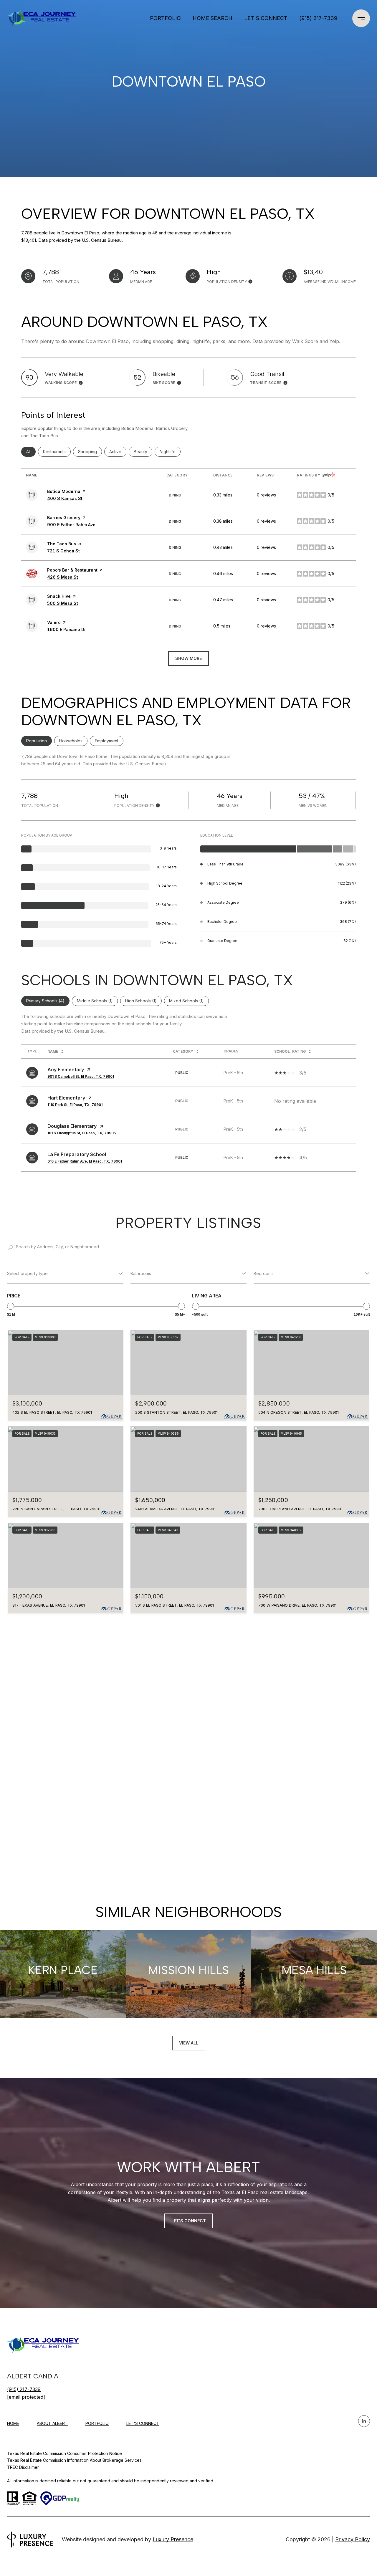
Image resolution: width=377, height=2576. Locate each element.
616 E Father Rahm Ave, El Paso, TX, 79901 (85, 1161)
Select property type (27, 1273)
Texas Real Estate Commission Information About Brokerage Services (74, 2460)
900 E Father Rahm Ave (71, 525)
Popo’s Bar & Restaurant (72, 570)
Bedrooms (264, 1273)
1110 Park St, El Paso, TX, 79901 (75, 1105)
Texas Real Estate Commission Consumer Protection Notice (65, 2453)
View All (189, 2043)
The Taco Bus (62, 544)
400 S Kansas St (65, 498)
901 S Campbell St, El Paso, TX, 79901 (81, 1076)
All (31, 452)
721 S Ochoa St (63, 551)
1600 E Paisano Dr (67, 629)
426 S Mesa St (63, 577)
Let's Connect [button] (189, 2221)
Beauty (143, 452)
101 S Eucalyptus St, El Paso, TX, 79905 (82, 1133)
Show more (188, 658)
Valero (54, 622)
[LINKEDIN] (364, 2421)
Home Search (213, 18)
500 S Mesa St (63, 603)
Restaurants (57, 452)
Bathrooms (141, 1273)
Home (13, 2423)
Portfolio (165, 18)
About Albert (52, 2423)
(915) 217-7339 (318, 18)
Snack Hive (59, 596)
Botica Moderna (64, 491)
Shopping (90, 452)
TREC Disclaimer (23, 2467)
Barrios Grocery (64, 518)
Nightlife (170, 452)
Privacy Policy (353, 2539)
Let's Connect (143, 2423)
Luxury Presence (173, 2539)
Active (118, 452)
